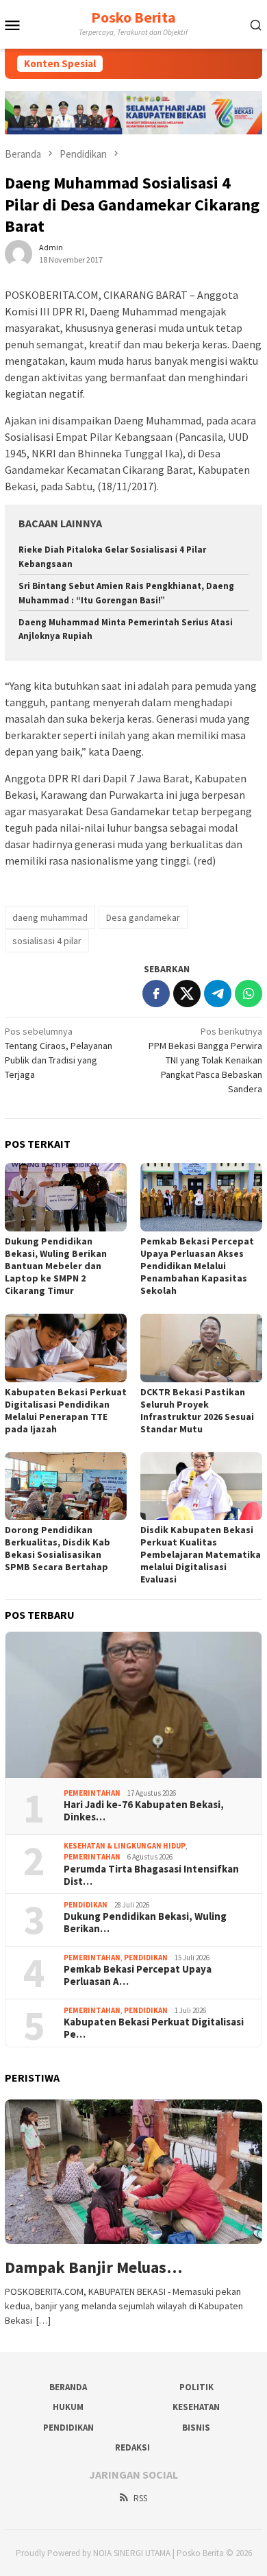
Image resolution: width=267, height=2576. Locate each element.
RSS (140, 2498)
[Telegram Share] (218, 994)
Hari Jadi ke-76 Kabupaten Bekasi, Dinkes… (144, 1811)
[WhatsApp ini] (249, 994)
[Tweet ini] (187, 994)
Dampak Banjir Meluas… (93, 2268)
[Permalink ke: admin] (18, 252)
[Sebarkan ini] (156, 994)
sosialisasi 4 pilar (47, 941)
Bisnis (196, 2428)
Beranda (68, 2387)
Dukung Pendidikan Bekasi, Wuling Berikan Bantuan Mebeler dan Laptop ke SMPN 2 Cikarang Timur (56, 1266)
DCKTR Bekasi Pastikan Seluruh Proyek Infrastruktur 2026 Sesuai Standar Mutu (197, 1410)
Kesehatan (196, 2407)
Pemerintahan (92, 1793)
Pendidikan (86, 1905)
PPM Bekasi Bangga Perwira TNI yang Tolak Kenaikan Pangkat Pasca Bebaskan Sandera (205, 1060)
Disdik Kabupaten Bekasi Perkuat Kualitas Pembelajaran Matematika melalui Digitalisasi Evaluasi (201, 1554)
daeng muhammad (50, 917)
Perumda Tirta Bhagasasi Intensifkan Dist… (151, 1875)
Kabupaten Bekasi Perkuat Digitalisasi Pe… (154, 2028)
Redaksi (132, 2447)
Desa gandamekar (143, 917)
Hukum (68, 2407)
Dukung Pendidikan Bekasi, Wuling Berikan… (145, 1923)
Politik (196, 2387)
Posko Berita (133, 17)
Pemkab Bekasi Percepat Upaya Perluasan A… (138, 1975)
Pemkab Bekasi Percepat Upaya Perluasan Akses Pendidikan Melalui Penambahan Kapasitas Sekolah (197, 1266)
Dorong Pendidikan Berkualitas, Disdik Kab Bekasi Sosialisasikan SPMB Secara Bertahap (58, 1548)
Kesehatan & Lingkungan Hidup (125, 1846)
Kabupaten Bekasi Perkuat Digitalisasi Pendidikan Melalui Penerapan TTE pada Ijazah (66, 1410)
